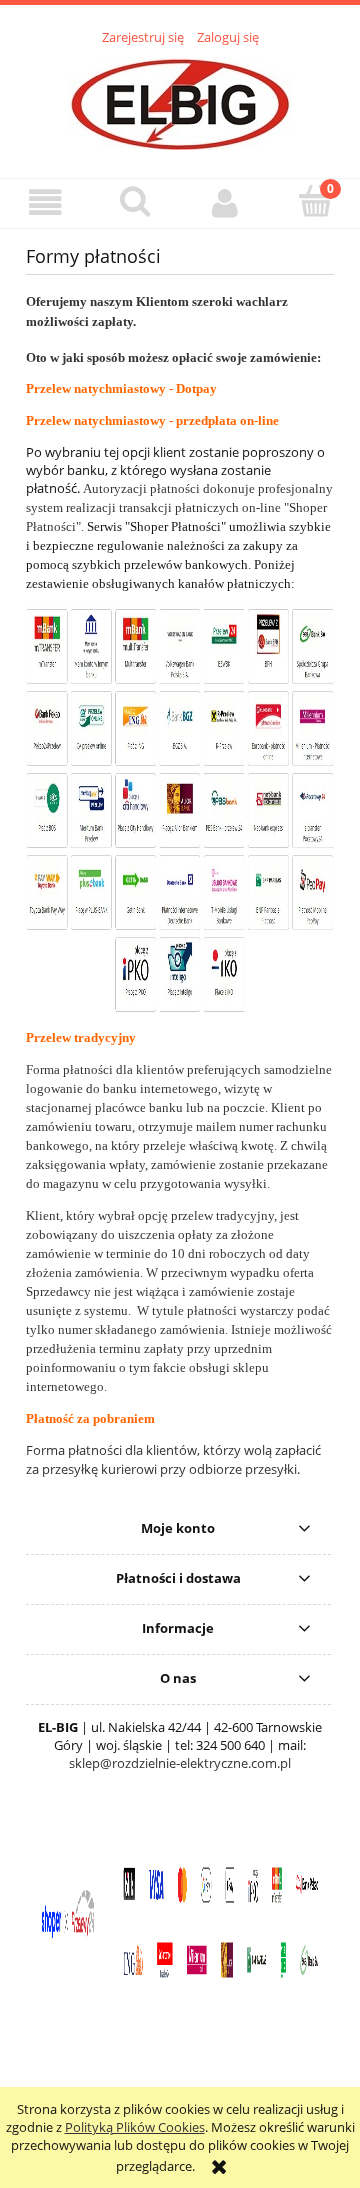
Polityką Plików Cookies (135, 2127)
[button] (45, 202)
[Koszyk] (315, 201)
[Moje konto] (225, 202)
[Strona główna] (180, 101)
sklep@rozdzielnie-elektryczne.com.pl (180, 1763)
